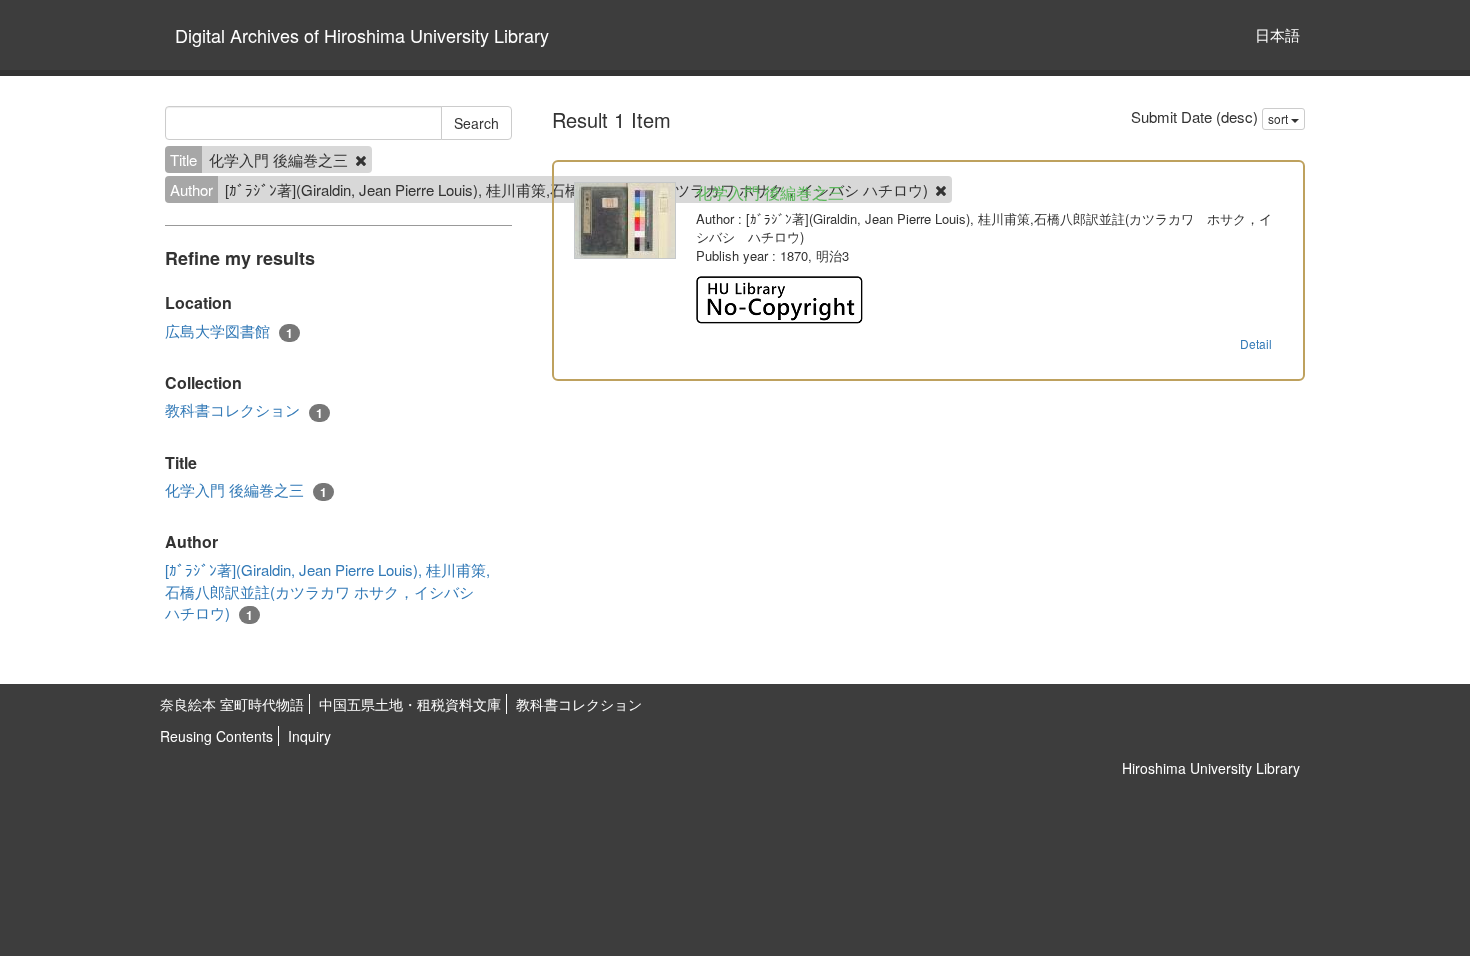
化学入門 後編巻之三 (246, 490)
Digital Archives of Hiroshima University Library (362, 35)
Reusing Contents (216, 736)
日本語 (1277, 34)
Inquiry (309, 736)
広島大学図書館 (229, 331)
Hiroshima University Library (1211, 768)
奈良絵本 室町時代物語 (232, 704)
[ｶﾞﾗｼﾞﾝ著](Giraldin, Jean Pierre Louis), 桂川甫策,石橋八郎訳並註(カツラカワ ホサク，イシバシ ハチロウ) (327, 591)
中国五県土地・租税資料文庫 (410, 704)
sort (1279, 118)
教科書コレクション (244, 410)
